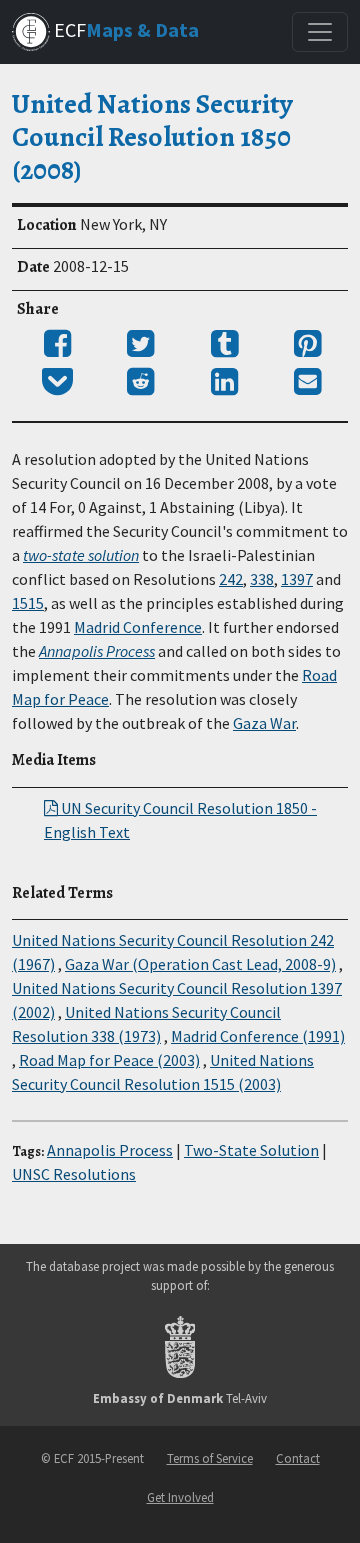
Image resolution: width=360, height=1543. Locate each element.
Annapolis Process (97, 651)
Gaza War (264, 723)
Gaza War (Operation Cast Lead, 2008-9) (200, 964)
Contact (298, 1458)
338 (262, 579)
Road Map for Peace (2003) (109, 1060)
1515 (28, 603)
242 (231, 579)
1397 (297, 579)
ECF (124, 29)
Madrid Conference (138, 627)
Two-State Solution (251, 1150)
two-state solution (81, 555)
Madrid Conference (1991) (258, 1036)
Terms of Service (210, 1458)
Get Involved (180, 1497)
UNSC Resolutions (74, 1174)
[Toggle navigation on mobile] (320, 32)
